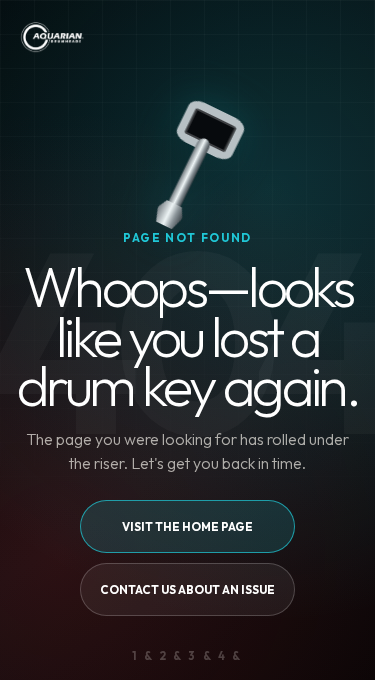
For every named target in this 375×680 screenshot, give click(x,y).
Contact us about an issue (187, 589)
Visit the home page (187, 526)
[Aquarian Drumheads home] (51, 37)
